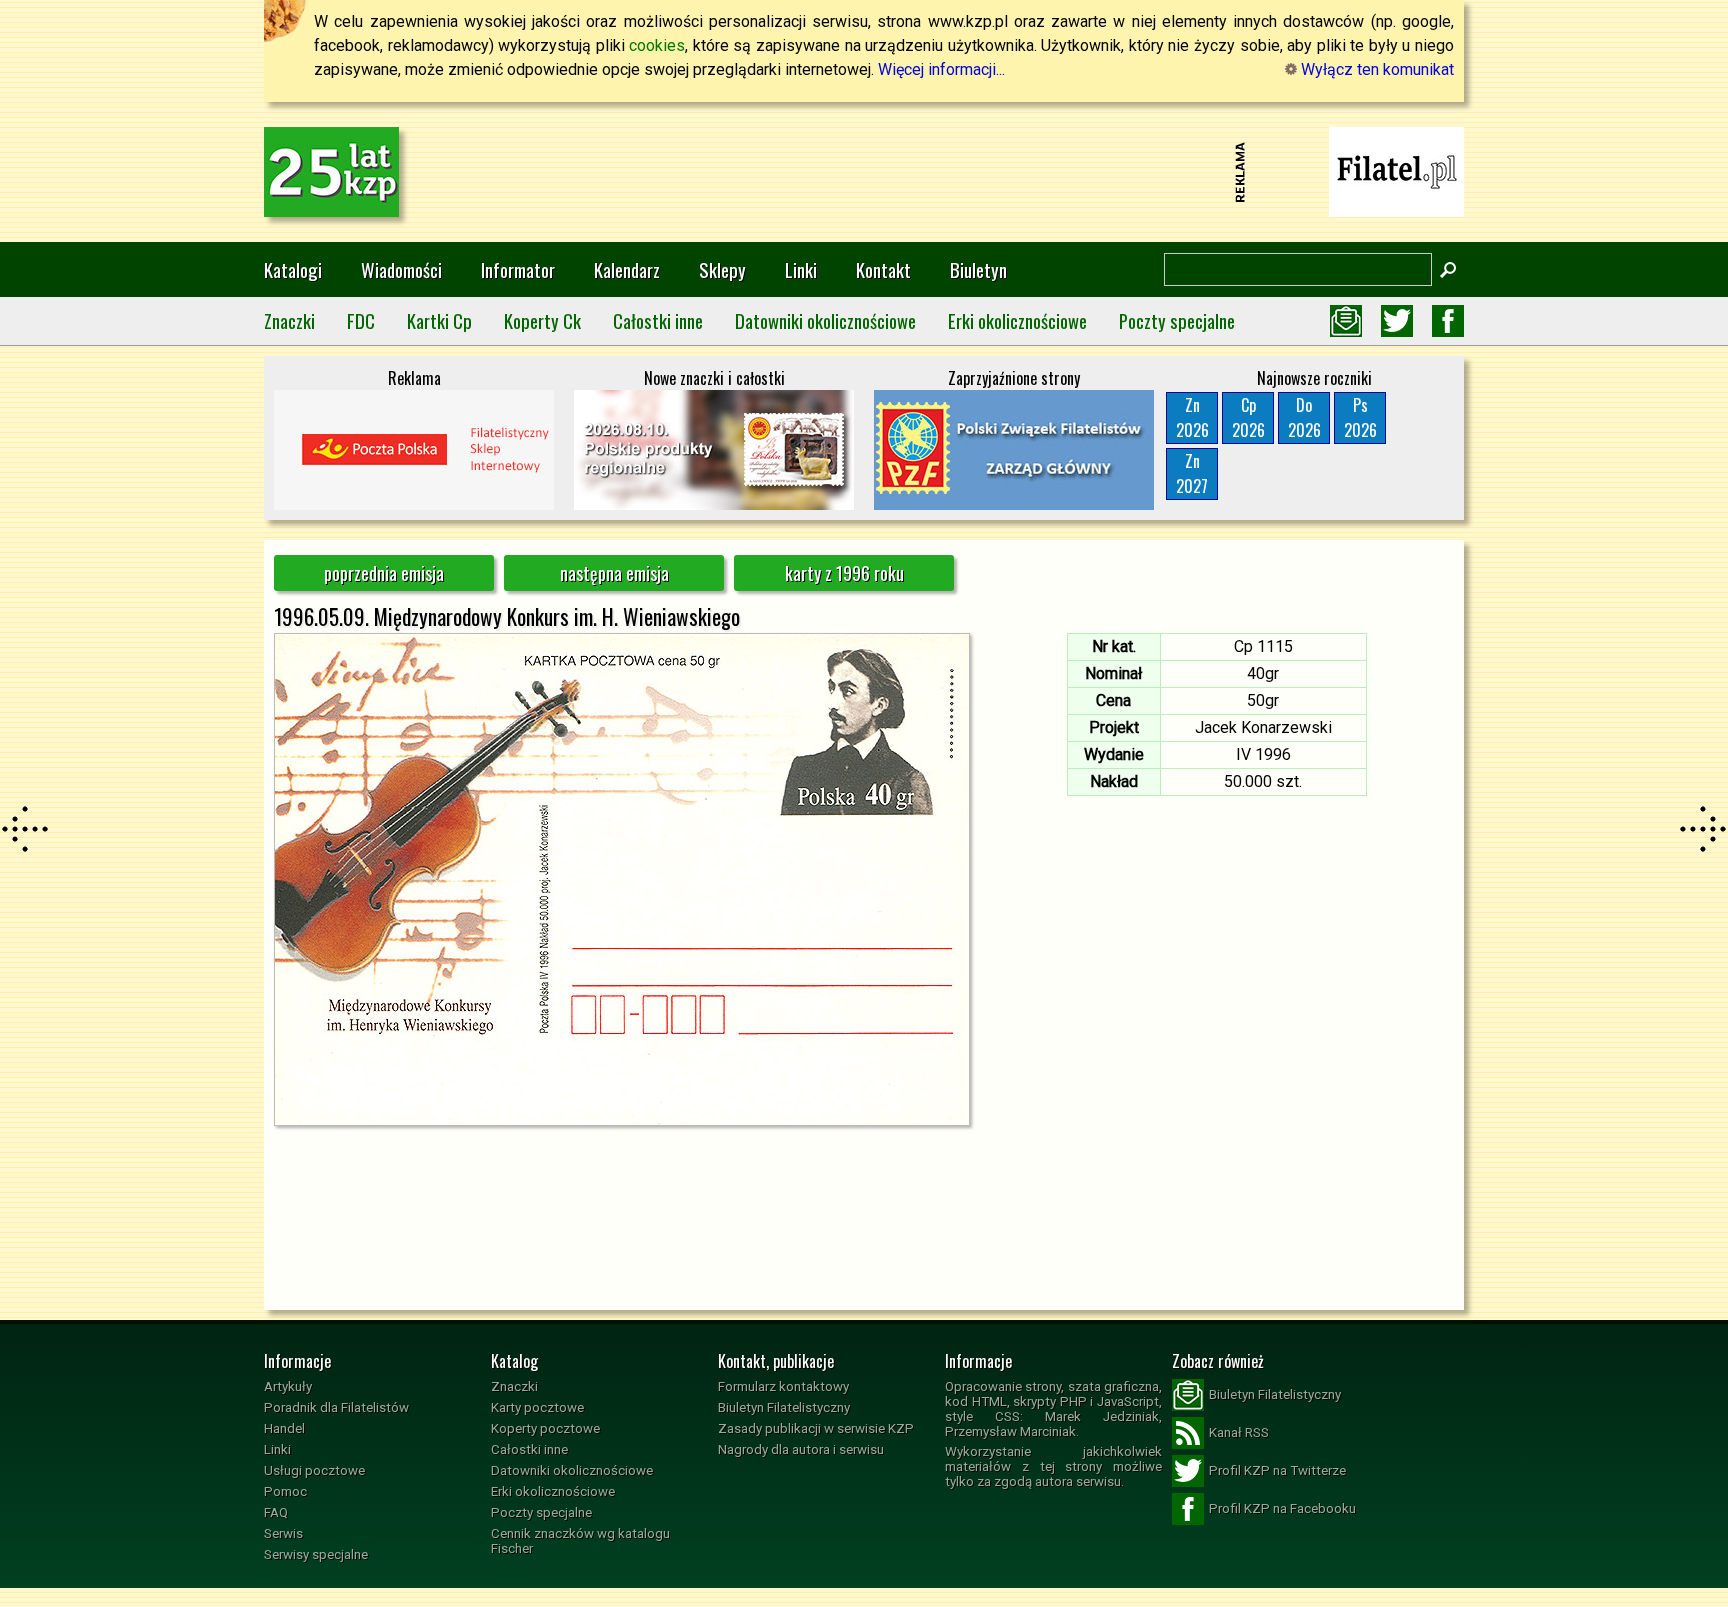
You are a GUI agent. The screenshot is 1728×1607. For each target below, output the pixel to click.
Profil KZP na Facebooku (1282, 1508)
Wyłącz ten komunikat (1375, 69)
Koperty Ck (542, 320)
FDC (361, 320)
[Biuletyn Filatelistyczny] (1346, 321)
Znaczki (289, 320)
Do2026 (1304, 417)
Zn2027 (1192, 473)
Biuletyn (978, 269)
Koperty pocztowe (545, 1428)
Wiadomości (401, 269)
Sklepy (722, 269)
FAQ (276, 1512)
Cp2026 (1248, 417)
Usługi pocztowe (314, 1470)
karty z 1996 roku (844, 573)
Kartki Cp (439, 320)
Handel (284, 1428)
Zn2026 (1192, 417)
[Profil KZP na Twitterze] (1397, 321)
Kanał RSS (1239, 1432)
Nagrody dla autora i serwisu (801, 1449)
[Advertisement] (864, 172)
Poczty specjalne (1177, 320)
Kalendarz (627, 269)
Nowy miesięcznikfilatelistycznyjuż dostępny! (1397, 170)
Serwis (283, 1533)
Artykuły (288, 1386)
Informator (518, 269)
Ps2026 (1360, 417)
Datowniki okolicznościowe (825, 320)
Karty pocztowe (537, 1407)
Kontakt (883, 269)
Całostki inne (658, 320)
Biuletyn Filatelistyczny (784, 1407)
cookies (657, 45)
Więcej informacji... (941, 69)
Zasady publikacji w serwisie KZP (816, 1428)
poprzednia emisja (384, 573)
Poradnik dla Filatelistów (336, 1407)
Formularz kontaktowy (783, 1386)
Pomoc (285, 1491)
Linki (801, 269)
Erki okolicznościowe (1017, 320)
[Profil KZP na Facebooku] (1448, 321)
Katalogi (293, 269)
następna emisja (614, 573)
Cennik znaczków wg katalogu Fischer (580, 1541)
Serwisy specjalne (316, 1554)
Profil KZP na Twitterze (1277, 1470)
